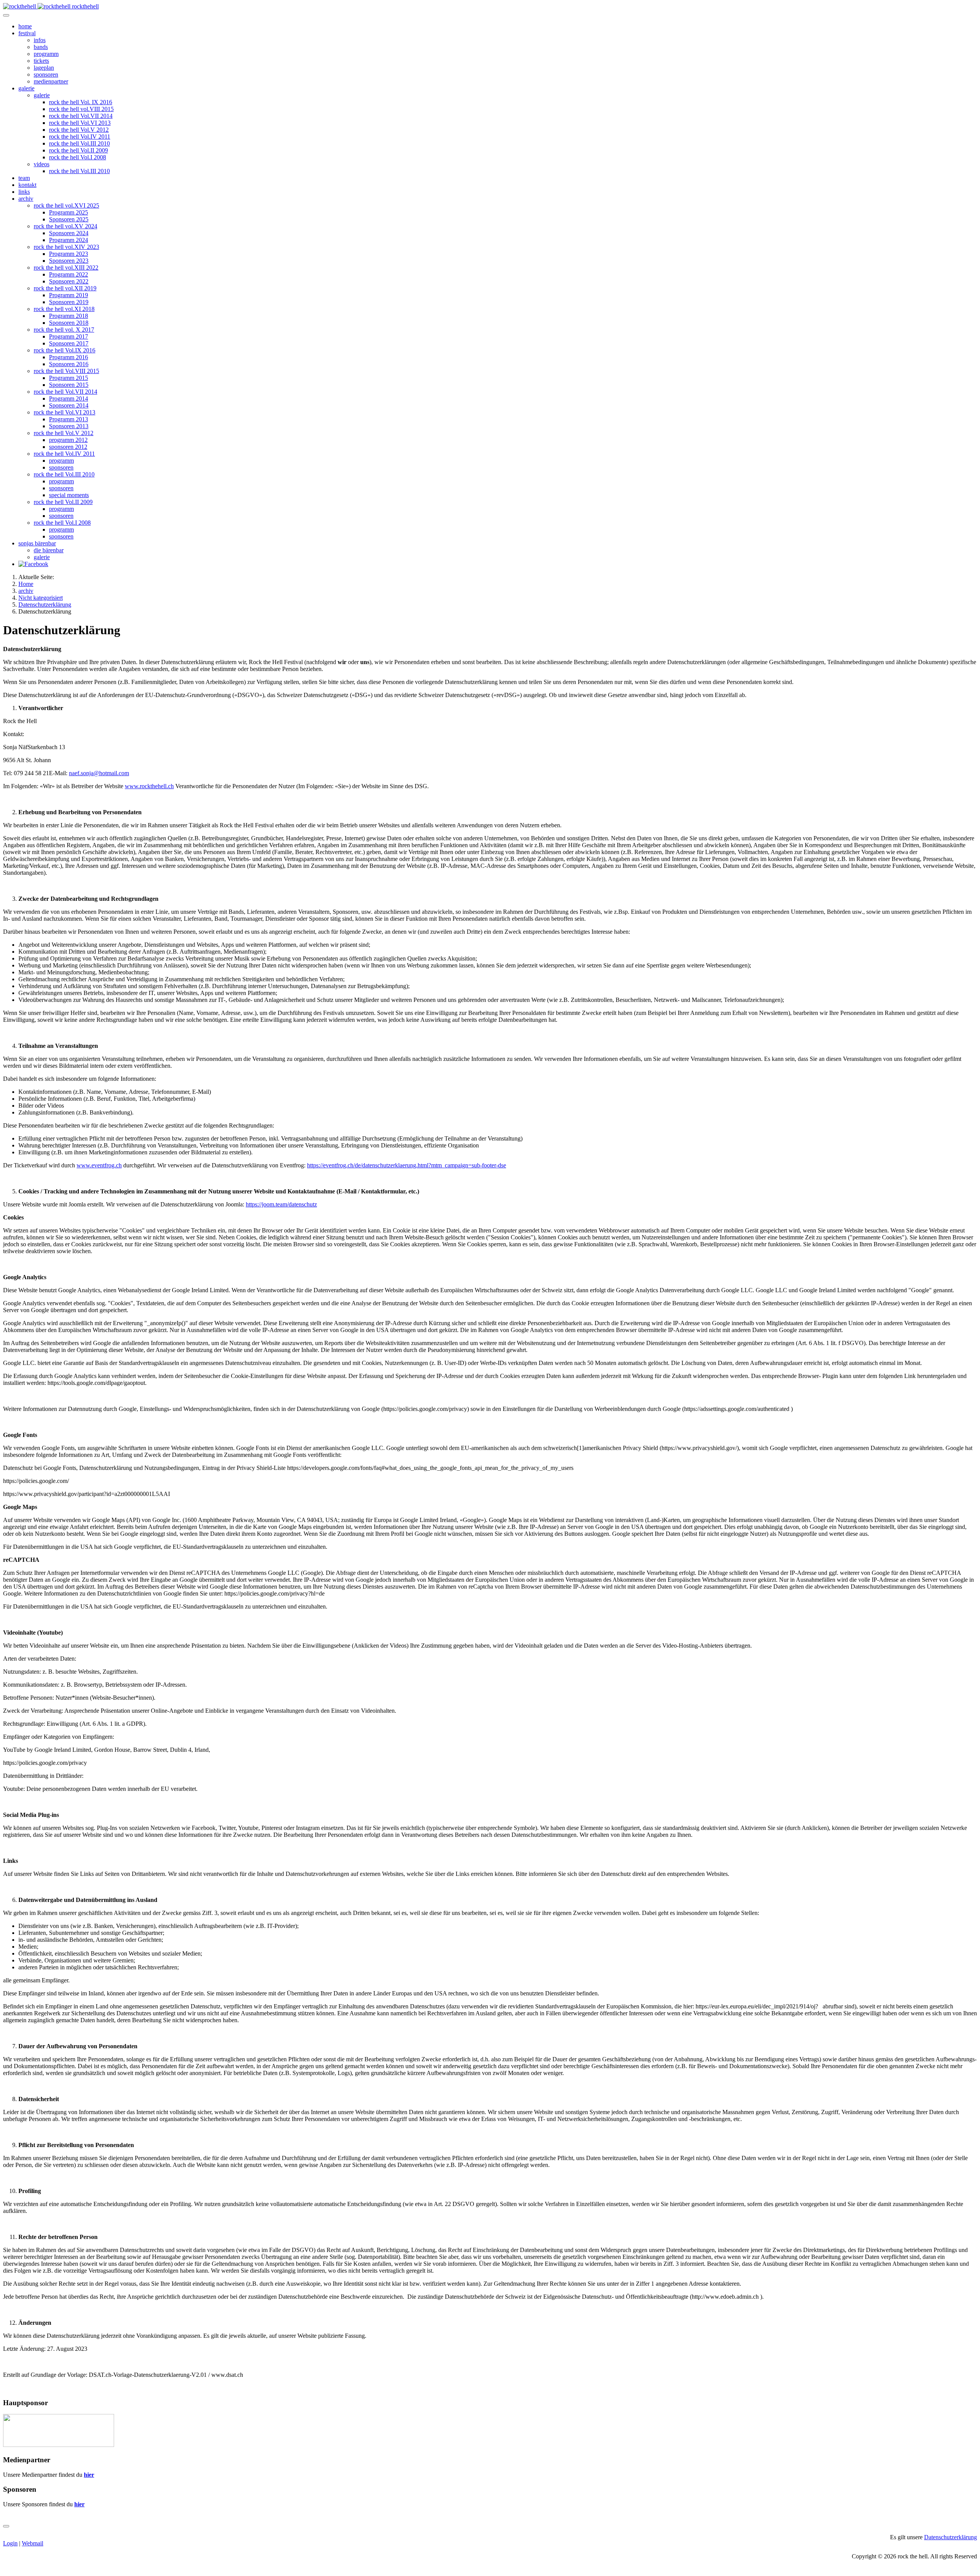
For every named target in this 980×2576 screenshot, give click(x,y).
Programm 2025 (69, 212)
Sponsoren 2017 (69, 343)
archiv (26, 199)
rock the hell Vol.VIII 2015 (66, 371)
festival (27, 33)
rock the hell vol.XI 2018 (64, 309)
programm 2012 (68, 440)
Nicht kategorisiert (41, 598)
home (25, 26)
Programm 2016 (69, 357)
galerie (26, 88)
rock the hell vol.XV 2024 (65, 226)
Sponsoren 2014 (69, 405)
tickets (41, 61)
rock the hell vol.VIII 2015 (81, 109)
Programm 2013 (69, 419)
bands (41, 47)
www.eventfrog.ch (99, 1165)
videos (42, 164)
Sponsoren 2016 (69, 364)
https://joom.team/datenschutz (281, 1204)
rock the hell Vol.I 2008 (78, 157)
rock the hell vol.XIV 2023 (66, 247)
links (24, 192)
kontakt (27, 185)
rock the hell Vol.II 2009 (78, 150)
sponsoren (46, 74)
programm (46, 54)
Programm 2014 (69, 399)
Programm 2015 (69, 378)
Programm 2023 (69, 254)
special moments (69, 495)
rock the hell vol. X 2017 (64, 330)
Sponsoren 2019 (69, 302)
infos (40, 40)
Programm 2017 (69, 336)
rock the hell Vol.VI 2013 (80, 123)
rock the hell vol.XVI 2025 (66, 205)
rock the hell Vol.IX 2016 (65, 350)
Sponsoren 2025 (69, 219)
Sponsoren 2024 (69, 233)
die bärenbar (49, 550)
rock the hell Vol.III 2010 (79, 143)
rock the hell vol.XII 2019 (65, 288)
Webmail (33, 2543)
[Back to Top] (6, 2526)
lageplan (44, 68)
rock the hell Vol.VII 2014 (81, 116)
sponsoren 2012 (68, 447)
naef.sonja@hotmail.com (99, 773)
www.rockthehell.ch (149, 786)
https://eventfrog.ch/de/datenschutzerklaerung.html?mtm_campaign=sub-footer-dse (407, 1165)
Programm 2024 (69, 240)
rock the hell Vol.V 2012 (79, 130)
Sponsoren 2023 (69, 261)
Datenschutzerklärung (45, 605)
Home (26, 584)
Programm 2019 (69, 295)
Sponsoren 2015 (69, 385)
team (24, 178)
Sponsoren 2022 (69, 281)
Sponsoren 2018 (69, 323)
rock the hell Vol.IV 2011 (80, 137)
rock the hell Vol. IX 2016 (81, 102)
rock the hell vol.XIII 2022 (66, 268)
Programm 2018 (69, 316)
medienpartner (51, 81)
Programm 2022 (69, 274)
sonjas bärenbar (37, 543)
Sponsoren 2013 (69, 426)
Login (10, 2543)
